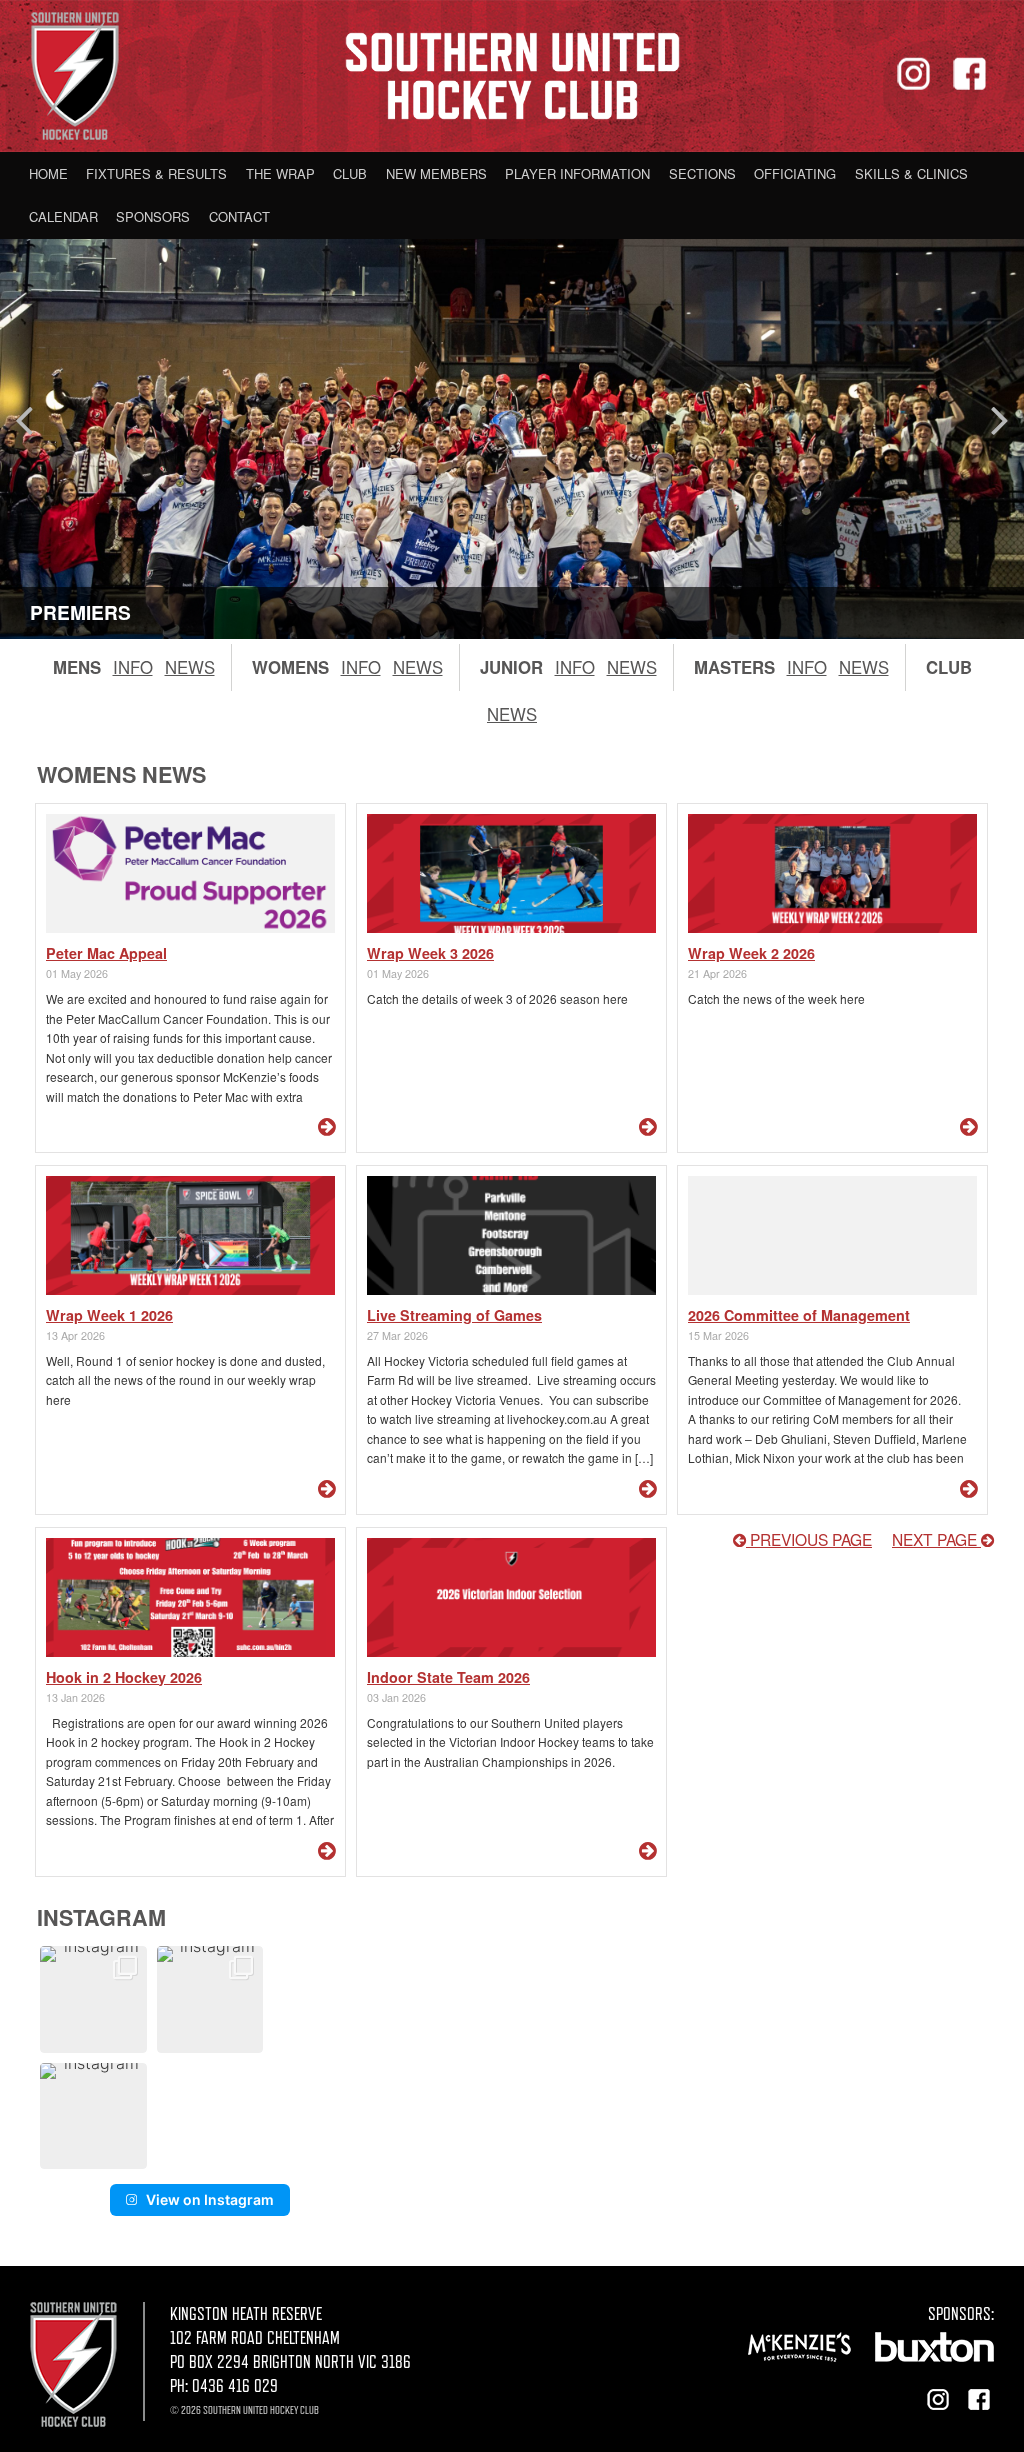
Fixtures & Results (156, 173)
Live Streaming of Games (454, 1315)
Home (48, 173)
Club (350, 173)
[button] (93, 1999)
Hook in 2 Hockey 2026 (124, 1677)
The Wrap (280, 173)
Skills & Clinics (911, 173)
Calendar (63, 216)
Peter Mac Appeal (106, 953)
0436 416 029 (235, 2386)
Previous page (809, 1539)
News (190, 667)
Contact (239, 216)
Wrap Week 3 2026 (430, 953)
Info (133, 667)
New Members (436, 173)
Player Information (577, 173)
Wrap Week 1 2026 (109, 1315)
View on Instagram (210, 2199)
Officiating (795, 173)
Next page (936, 1539)
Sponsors (153, 216)
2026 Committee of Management (799, 1315)
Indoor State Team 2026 (448, 1677)
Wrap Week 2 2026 (751, 953)
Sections (702, 173)
